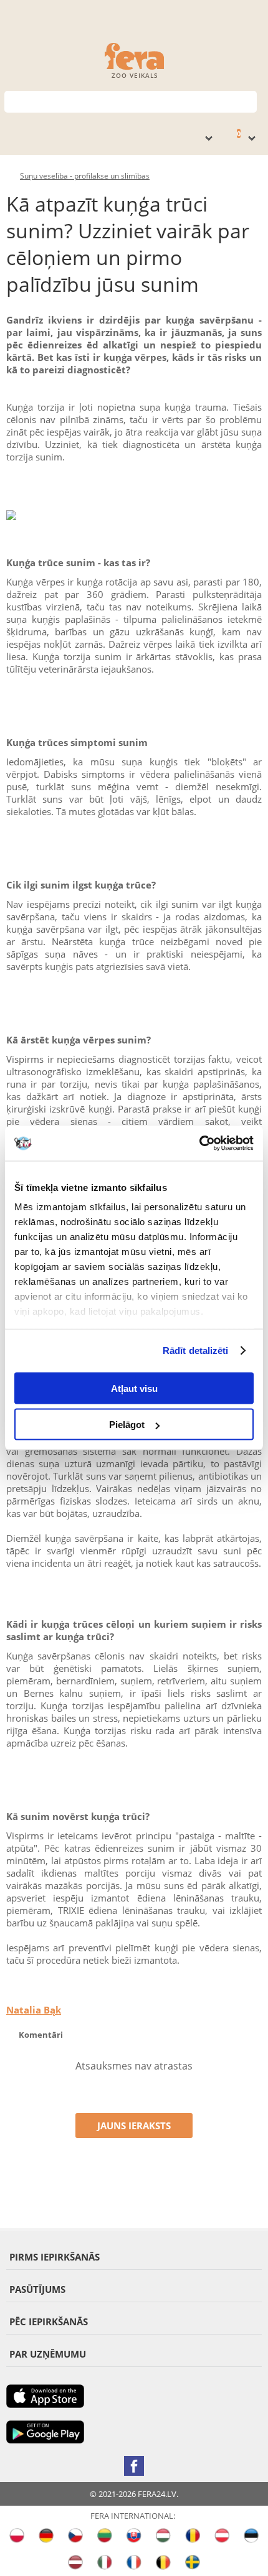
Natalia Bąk (34, 2010)
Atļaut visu (134, 1388)
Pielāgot (127, 1425)
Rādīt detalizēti (196, 1351)
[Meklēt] (248, 100)
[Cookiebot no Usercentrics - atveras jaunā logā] (199, 1144)
